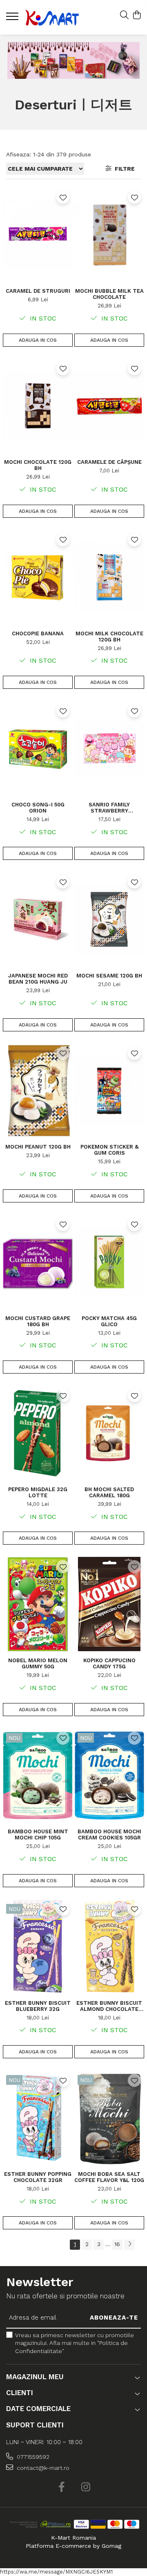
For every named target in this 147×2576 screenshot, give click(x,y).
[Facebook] (61, 2487)
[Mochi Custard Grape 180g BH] (38, 1262)
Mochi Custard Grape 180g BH (38, 1321)
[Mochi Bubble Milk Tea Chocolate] (109, 235)
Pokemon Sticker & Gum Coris (109, 1150)
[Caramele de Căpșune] (109, 406)
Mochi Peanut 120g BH (38, 1147)
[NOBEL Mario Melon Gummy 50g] (38, 1604)
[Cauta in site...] (124, 16)
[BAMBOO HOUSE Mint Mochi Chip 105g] (38, 1776)
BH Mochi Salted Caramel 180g (109, 1492)
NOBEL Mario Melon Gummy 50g (38, 1663)
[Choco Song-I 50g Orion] (38, 748)
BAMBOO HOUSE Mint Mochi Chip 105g (38, 1835)
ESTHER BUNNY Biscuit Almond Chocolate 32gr (109, 2006)
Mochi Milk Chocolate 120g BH (109, 637)
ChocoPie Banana (38, 633)
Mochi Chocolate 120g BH (38, 465)
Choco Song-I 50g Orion (38, 808)
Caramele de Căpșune (109, 462)
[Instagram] (86, 2487)
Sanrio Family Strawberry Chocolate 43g (109, 808)
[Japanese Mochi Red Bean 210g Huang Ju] (38, 919)
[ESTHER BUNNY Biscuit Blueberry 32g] (38, 1947)
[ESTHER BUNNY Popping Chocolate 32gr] (38, 2118)
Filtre (123, 169)
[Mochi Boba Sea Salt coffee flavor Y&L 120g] (109, 2118)
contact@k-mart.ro (42, 2468)
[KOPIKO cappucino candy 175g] (109, 1604)
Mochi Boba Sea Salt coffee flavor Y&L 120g (109, 2177)
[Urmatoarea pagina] (129, 2245)
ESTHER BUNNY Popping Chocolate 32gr (38, 2177)
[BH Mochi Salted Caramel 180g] (109, 1433)
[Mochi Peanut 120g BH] (38, 1091)
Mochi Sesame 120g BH (109, 976)
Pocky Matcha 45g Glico (109, 1321)
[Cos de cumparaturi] (137, 16)
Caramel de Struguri (38, 291)
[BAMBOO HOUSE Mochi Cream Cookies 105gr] (109, 1776)
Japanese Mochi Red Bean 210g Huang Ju (38, 979)
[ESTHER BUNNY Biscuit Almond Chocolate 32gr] (109, 1947)
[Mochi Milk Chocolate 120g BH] (109, 577)
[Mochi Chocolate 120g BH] (38, 406)
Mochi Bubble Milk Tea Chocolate (109, 294)
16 (117, 2244)
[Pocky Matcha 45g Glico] (109, 1262)
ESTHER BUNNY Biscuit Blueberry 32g (38, 2006)
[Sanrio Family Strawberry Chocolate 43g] (109, 748)
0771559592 (32, 2457)
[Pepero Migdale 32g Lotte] (38, 1433)
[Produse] (13, 19)
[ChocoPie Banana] (38, 577)
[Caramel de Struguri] (38, 235)
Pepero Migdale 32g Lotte (38, 1492)
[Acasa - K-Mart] (52, 17)
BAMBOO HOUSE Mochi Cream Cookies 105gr (109, 1835)
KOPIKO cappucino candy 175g (109, 1663)
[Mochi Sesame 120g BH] (109, 919)
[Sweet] (73, 60)
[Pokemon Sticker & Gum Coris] (109, 1091)
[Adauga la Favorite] (63, 197)
